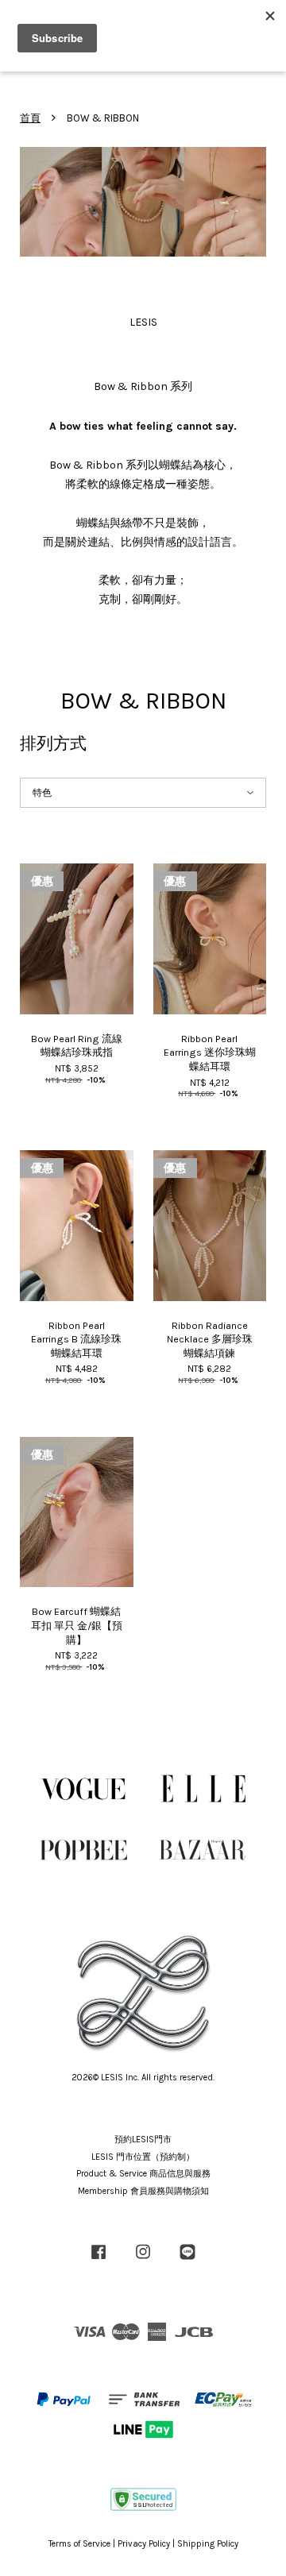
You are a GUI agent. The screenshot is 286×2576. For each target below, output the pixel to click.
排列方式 (53, 743)
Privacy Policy (144, 2544)
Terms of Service (79, 2544)
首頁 (30, 118)
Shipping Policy (208, 2544)
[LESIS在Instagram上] (143, 2260)
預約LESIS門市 (143, 2140)
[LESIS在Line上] (187, 2260)
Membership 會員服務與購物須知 (143, 2191)
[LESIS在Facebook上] (99, 2260)
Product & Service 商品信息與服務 (143, 2174)
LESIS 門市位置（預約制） (143, 2157)
